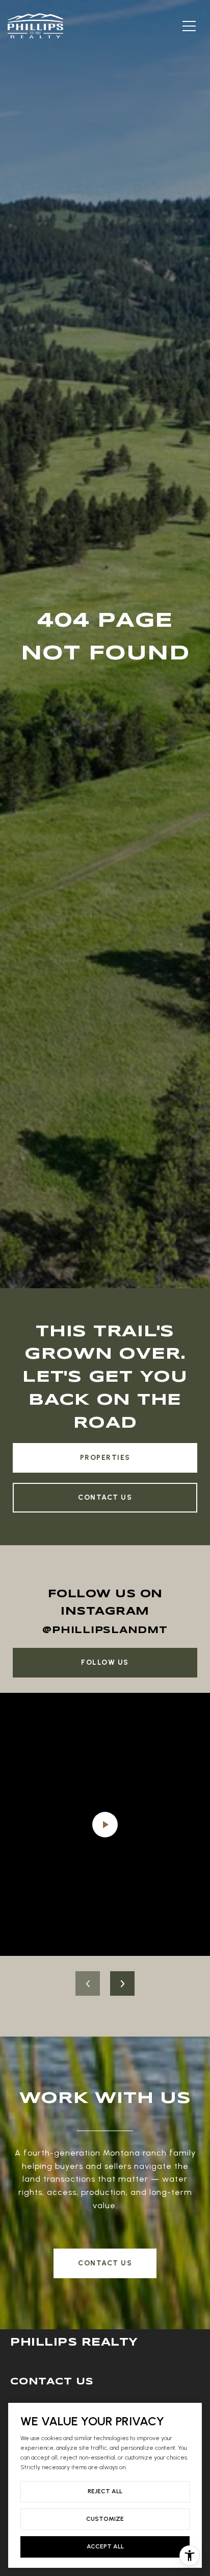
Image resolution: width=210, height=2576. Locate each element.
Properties (105, 1458)
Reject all (105, 2491)
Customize (105, 2519)
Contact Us (105, 1497)
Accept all (105, 2546)
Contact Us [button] (105, 2263)
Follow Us (105, 1662)
